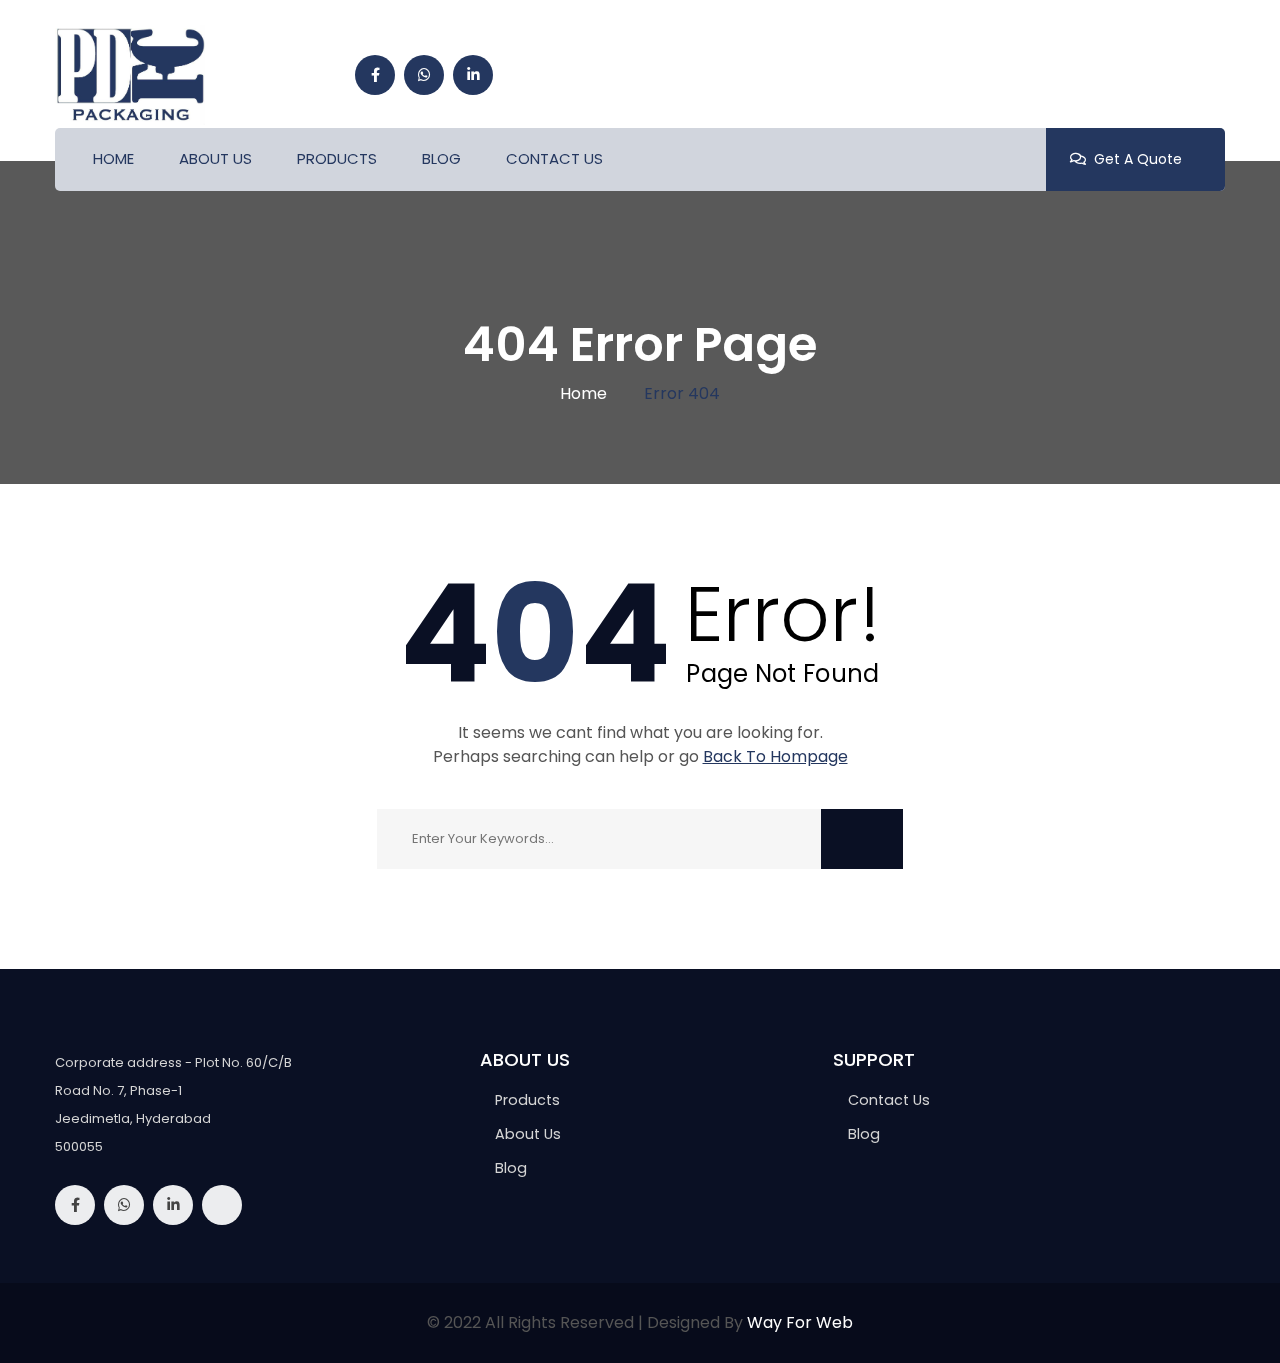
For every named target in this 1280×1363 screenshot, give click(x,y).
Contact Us (889, 1100)
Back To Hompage (775, 756)
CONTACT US (554, 158)
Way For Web (800, 1322)
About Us (528, 1134)
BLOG (441, 158)
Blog (864, 1134)
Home (583, 393)
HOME (113, 158)
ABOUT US (215, 158)
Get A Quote (1138, 159)
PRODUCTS (337, 158)
